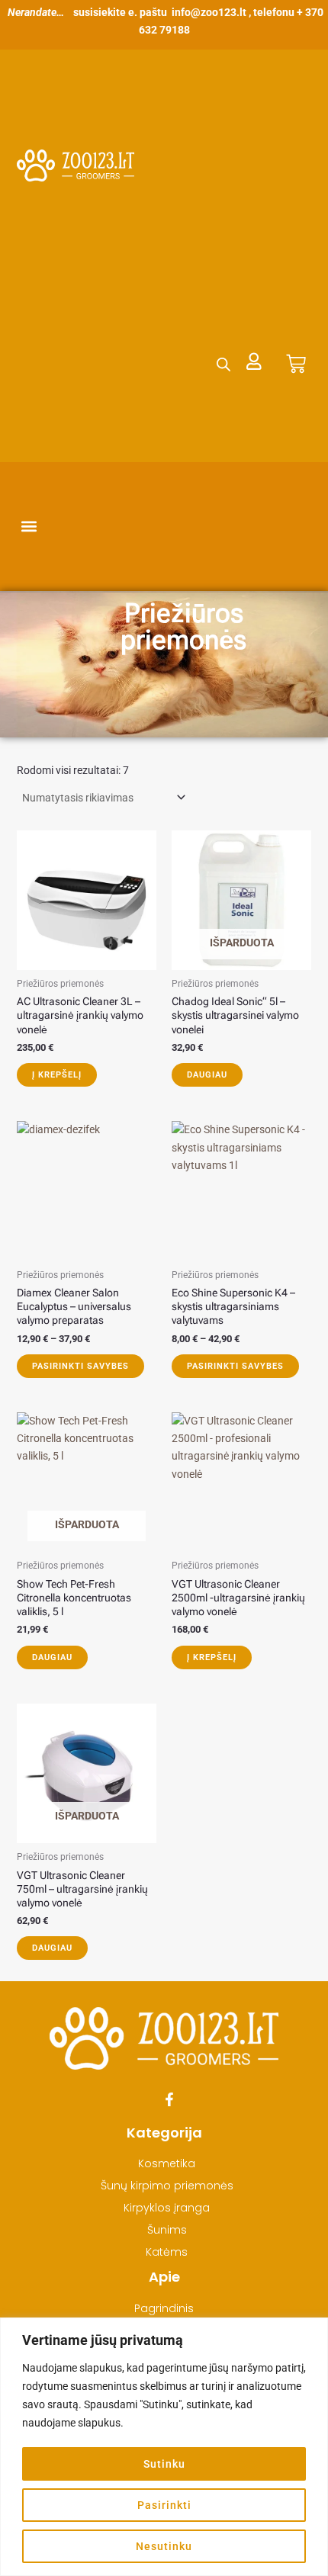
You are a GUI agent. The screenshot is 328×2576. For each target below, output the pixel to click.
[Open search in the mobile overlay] (223, 364)
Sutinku (164, 2464)
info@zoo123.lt (209, 12)
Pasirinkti (164, 2505)
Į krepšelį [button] (57, 1075)
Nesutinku (164, 2546)
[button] (29, 527)
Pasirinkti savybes (80, 1366)
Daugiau (207, 1075)
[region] (164, 2447)
